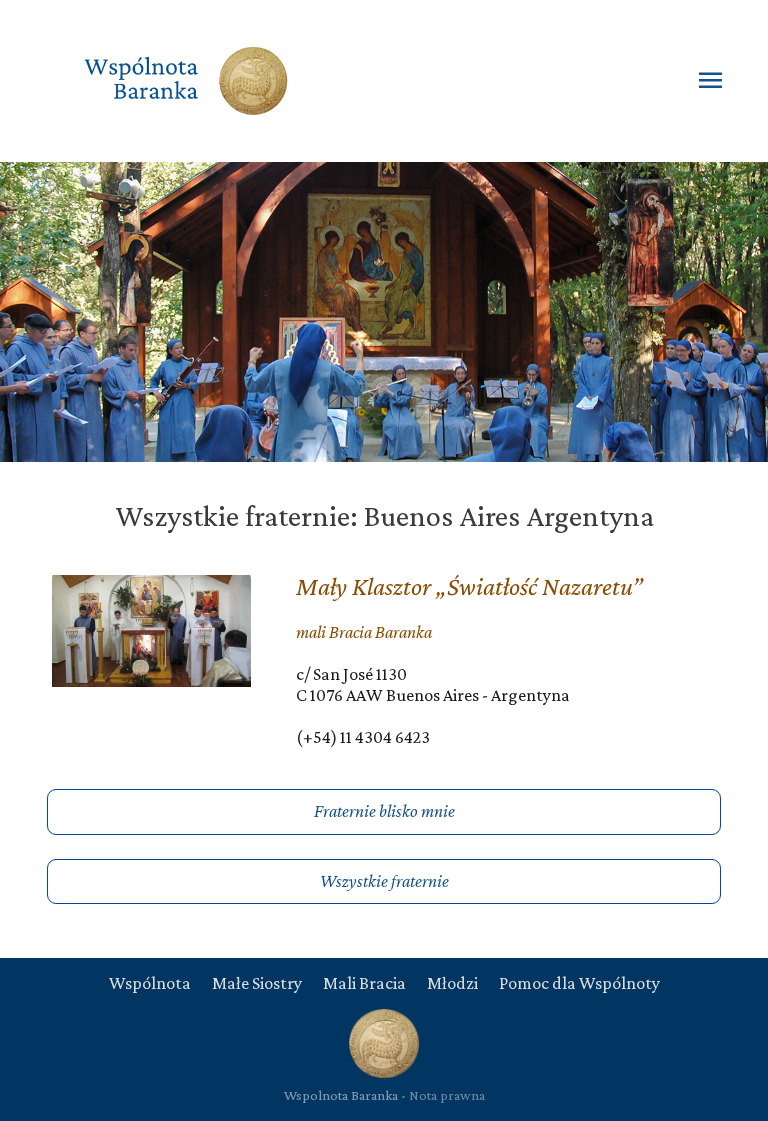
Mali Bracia (364, 983)
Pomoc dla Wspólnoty (579, 983)
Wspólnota (150, 983)
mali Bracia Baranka (364, 632)
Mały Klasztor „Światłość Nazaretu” (469, 586)
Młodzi (452, 983)
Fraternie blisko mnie (384, 811)
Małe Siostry (257, 983)
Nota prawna (447, 1095)
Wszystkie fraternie (384, 881)
